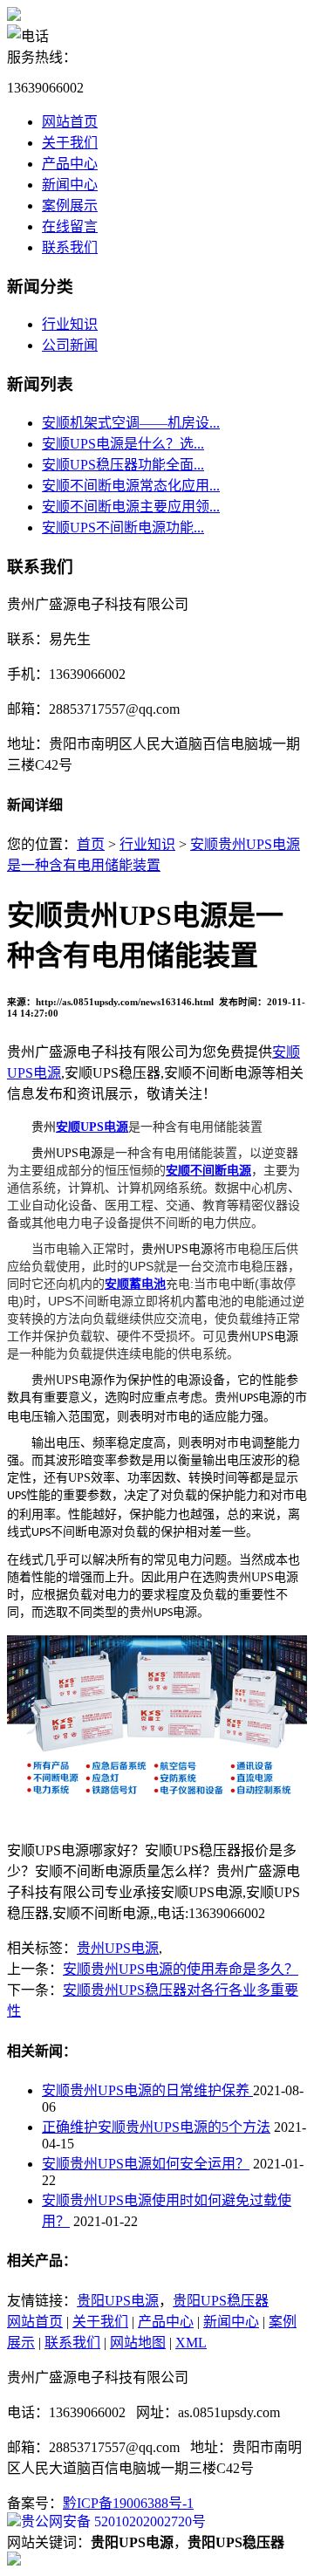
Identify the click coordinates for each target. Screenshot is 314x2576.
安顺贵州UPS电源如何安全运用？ (146, 2164)
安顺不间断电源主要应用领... (131, 507)
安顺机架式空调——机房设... (131, 423)
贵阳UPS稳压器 (221, 2301)
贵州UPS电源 (118, 1948)
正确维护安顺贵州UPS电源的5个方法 (156, 2127)
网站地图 (138, 2343)
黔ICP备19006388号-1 (128, 2503)
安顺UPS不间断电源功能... (123, 528)
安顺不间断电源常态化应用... (131, 486)
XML (191, 2343)
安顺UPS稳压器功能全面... (123, 465)
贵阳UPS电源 (118, 2301)
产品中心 (70, 164)
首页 (91, 844)
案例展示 (70, 206)
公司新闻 (70, 345)
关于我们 (70, 143)
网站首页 (70, 122)
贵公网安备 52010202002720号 (113, 2521)
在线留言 (70, 226)
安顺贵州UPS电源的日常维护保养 (147, 2090)
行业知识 (70, 324)
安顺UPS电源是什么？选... (123, 444)
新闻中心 (70, 185)
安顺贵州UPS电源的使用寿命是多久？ (181, 1969)
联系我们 (70, 247)
